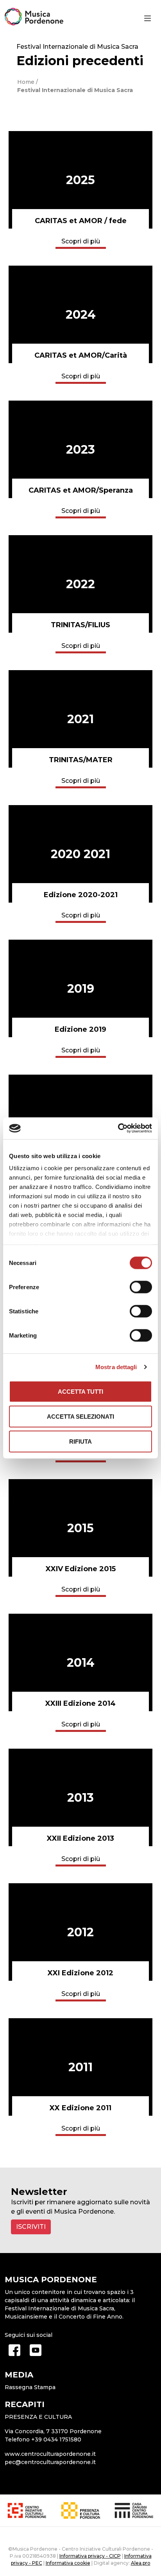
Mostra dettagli (116, 1367)
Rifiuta (80, 1441)
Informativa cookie (68, 2563)
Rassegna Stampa (30, 2387)
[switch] (141, 1287)
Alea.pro (141, 2563)
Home (26, 82)
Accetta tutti (80, 1391)
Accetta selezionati (80, 1416)
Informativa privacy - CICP (90, 2556)
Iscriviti (31, 2227)
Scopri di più (81, 241)
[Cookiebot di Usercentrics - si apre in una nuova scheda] (118, 1128)
